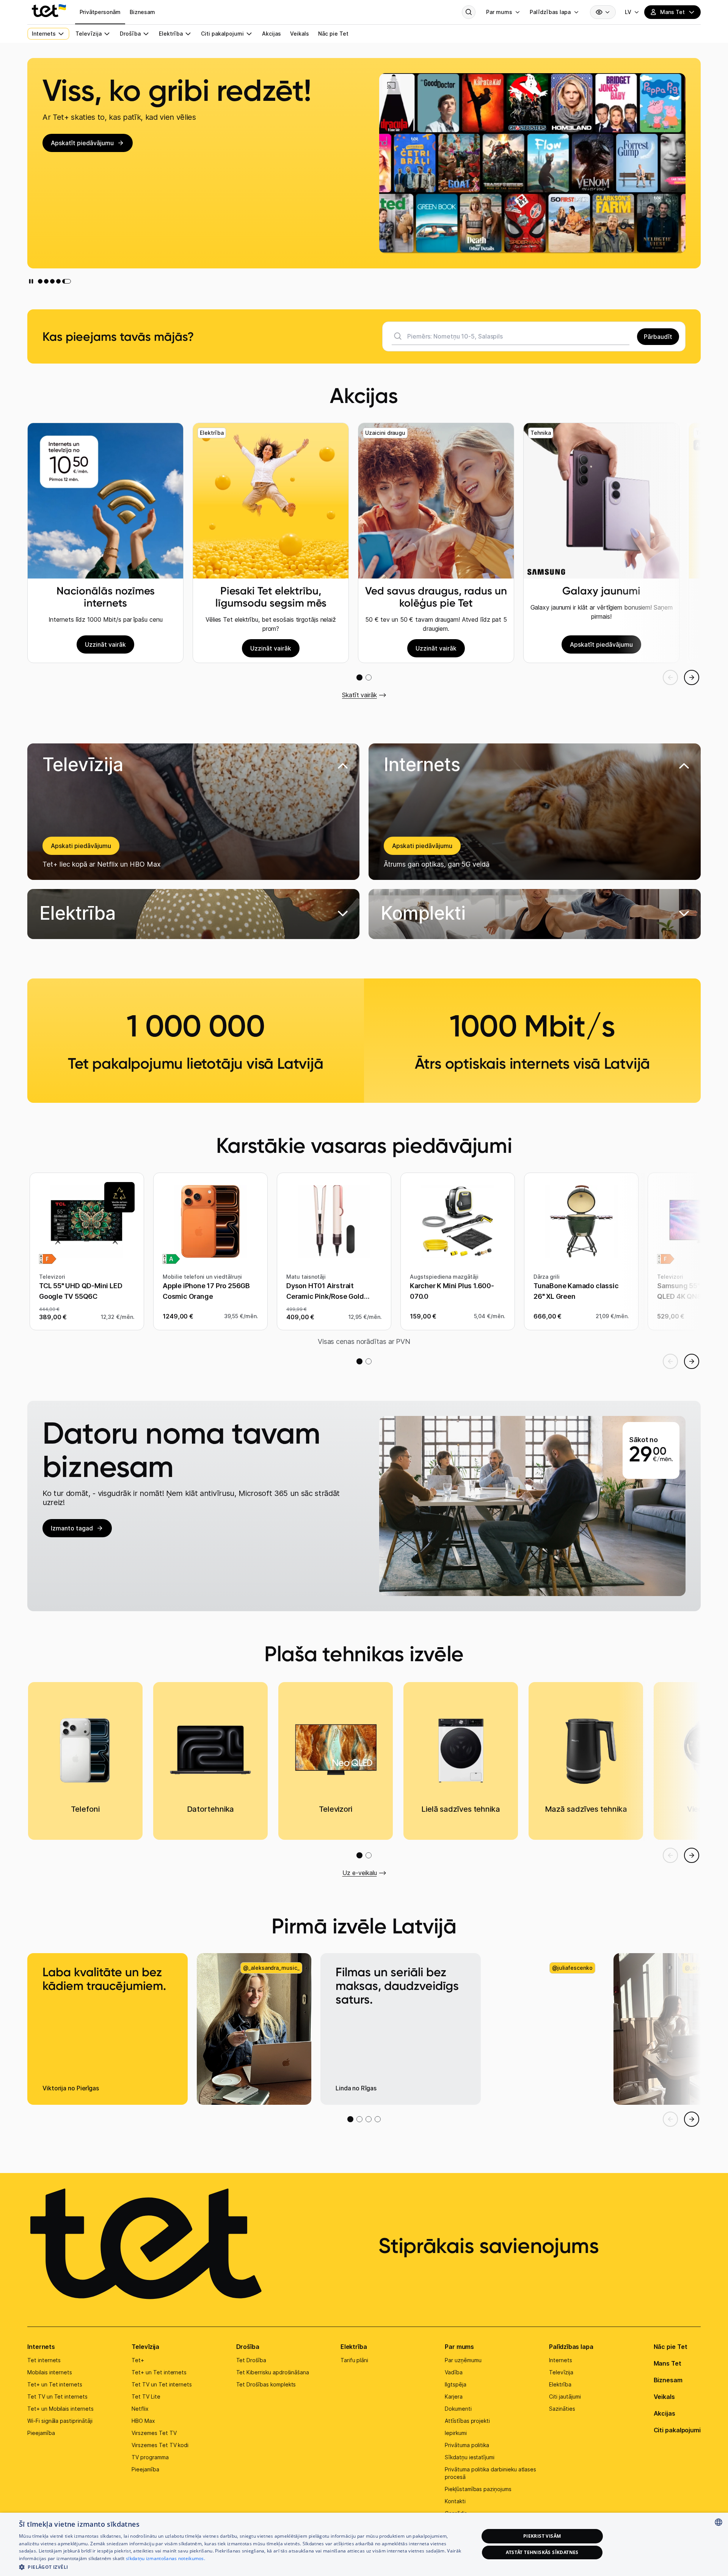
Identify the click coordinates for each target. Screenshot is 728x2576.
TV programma (150, 2457)
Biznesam (668, 2380)
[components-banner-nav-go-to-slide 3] (56, 281)
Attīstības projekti (467, 2421)
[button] (193, 914)
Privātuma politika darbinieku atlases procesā (490, 2473)
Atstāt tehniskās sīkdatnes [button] (542, 2552)
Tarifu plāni (354, 2360)
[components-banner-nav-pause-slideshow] (31, 281)
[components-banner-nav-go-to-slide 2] (48, 281)
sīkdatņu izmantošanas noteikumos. (166, 2558)
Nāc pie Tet (671, 2347)
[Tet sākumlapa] (49, 11)
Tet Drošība (251, 2360)
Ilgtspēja (456, 2384)
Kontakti (455, 2501)
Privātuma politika (467, 2445)
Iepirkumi (456, 2433)
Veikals (664, 2397)
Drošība (248, 2347)
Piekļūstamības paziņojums (478, 2489)
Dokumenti (458, 2409)
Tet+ (138, 2360)
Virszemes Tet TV (154, 2433)
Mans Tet (668, 2363)
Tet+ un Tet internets (55, 2384)
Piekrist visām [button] (542, 2536)
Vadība (454, 2372)
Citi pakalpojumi (677, 2430)
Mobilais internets (50, 2372)
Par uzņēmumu (463, 2360)
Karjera (454, 2396)
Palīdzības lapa (571, 2347)
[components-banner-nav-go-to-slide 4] (63, 281)
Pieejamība (41, 2433)
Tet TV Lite (146, 2396)
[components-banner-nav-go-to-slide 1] (40, 281)
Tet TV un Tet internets (57, 2396)
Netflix (140, 2409)
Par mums (459, 2347)
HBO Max (143, 2421)
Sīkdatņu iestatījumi (470, 2457)
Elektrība (354, 2347)
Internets (41, 2347)
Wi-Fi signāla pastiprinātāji (60, 2421)
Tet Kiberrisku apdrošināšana (273, 2372)
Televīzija (145, 2347)
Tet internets (44, 2360)
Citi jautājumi (565, 2396)
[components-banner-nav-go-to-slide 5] (69, 281)
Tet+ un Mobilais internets (60, 2409)
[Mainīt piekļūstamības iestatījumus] (603, 12)
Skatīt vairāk (359, 695)
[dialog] (364, 2544)
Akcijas (664, 2413)
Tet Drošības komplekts (266, 2384)
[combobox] (719, 2522)
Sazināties (562, 2409)
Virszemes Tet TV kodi (160, 2445)
